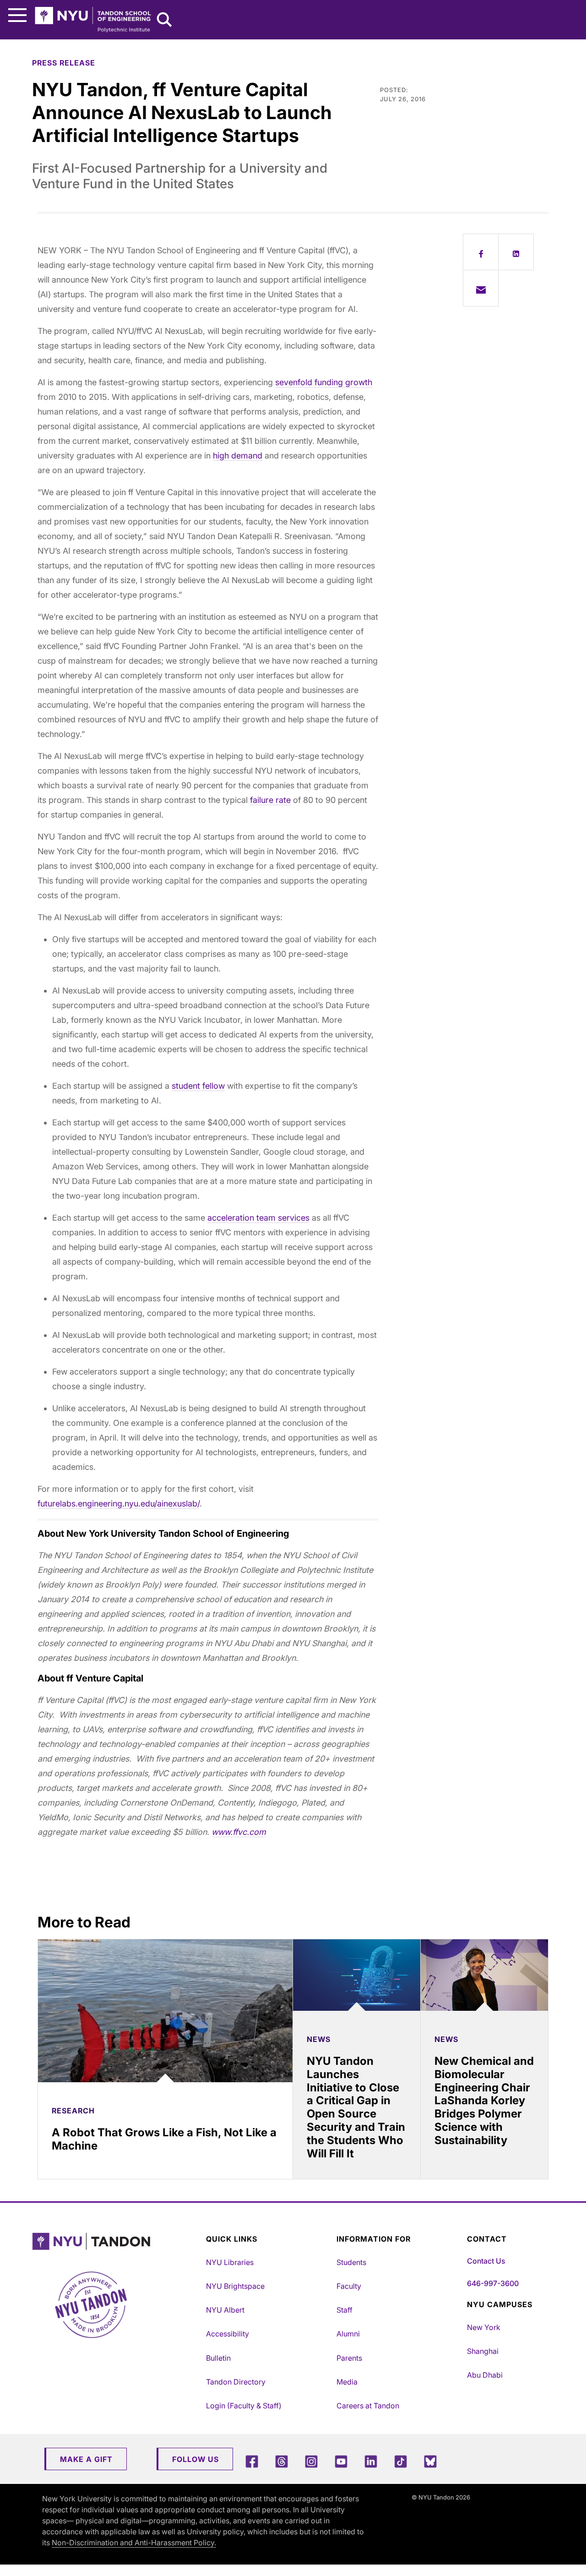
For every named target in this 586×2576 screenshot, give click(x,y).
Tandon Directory (236, 2382)
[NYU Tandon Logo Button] (117, 2241)
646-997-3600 (493, 2283)
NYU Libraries (230, 2262)
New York (484, 2327)
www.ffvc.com (239, 1832)
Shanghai (483, 2351)
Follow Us (195, 2459)
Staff (345, 2310)
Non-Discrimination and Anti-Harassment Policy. (134, 2543)
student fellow (198, 1086)
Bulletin (218, 2358)
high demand (238, 456)
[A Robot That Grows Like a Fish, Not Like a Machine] (165, 2011)
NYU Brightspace (235, 2286)
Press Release (64, 63)
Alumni (348, 2334)
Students (351, 2262)
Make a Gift (86, 2459)
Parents (349, 2358)
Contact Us (486, 2261)
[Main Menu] (17, 15)
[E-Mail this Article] (481, 288)
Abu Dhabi (485, 2375)
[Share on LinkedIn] (516, 252)
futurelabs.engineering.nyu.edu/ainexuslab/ (119, 1504)
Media (347, 2382)
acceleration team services (258, 1218)
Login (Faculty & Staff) (244, 2406)
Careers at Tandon (368, 2406)
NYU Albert (225, 2310)
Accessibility (228, 2334)
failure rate (270, 800)
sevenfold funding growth (324, 382)
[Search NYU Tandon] (165, 21)
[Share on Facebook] (481, 252)
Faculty (349, 2286)
